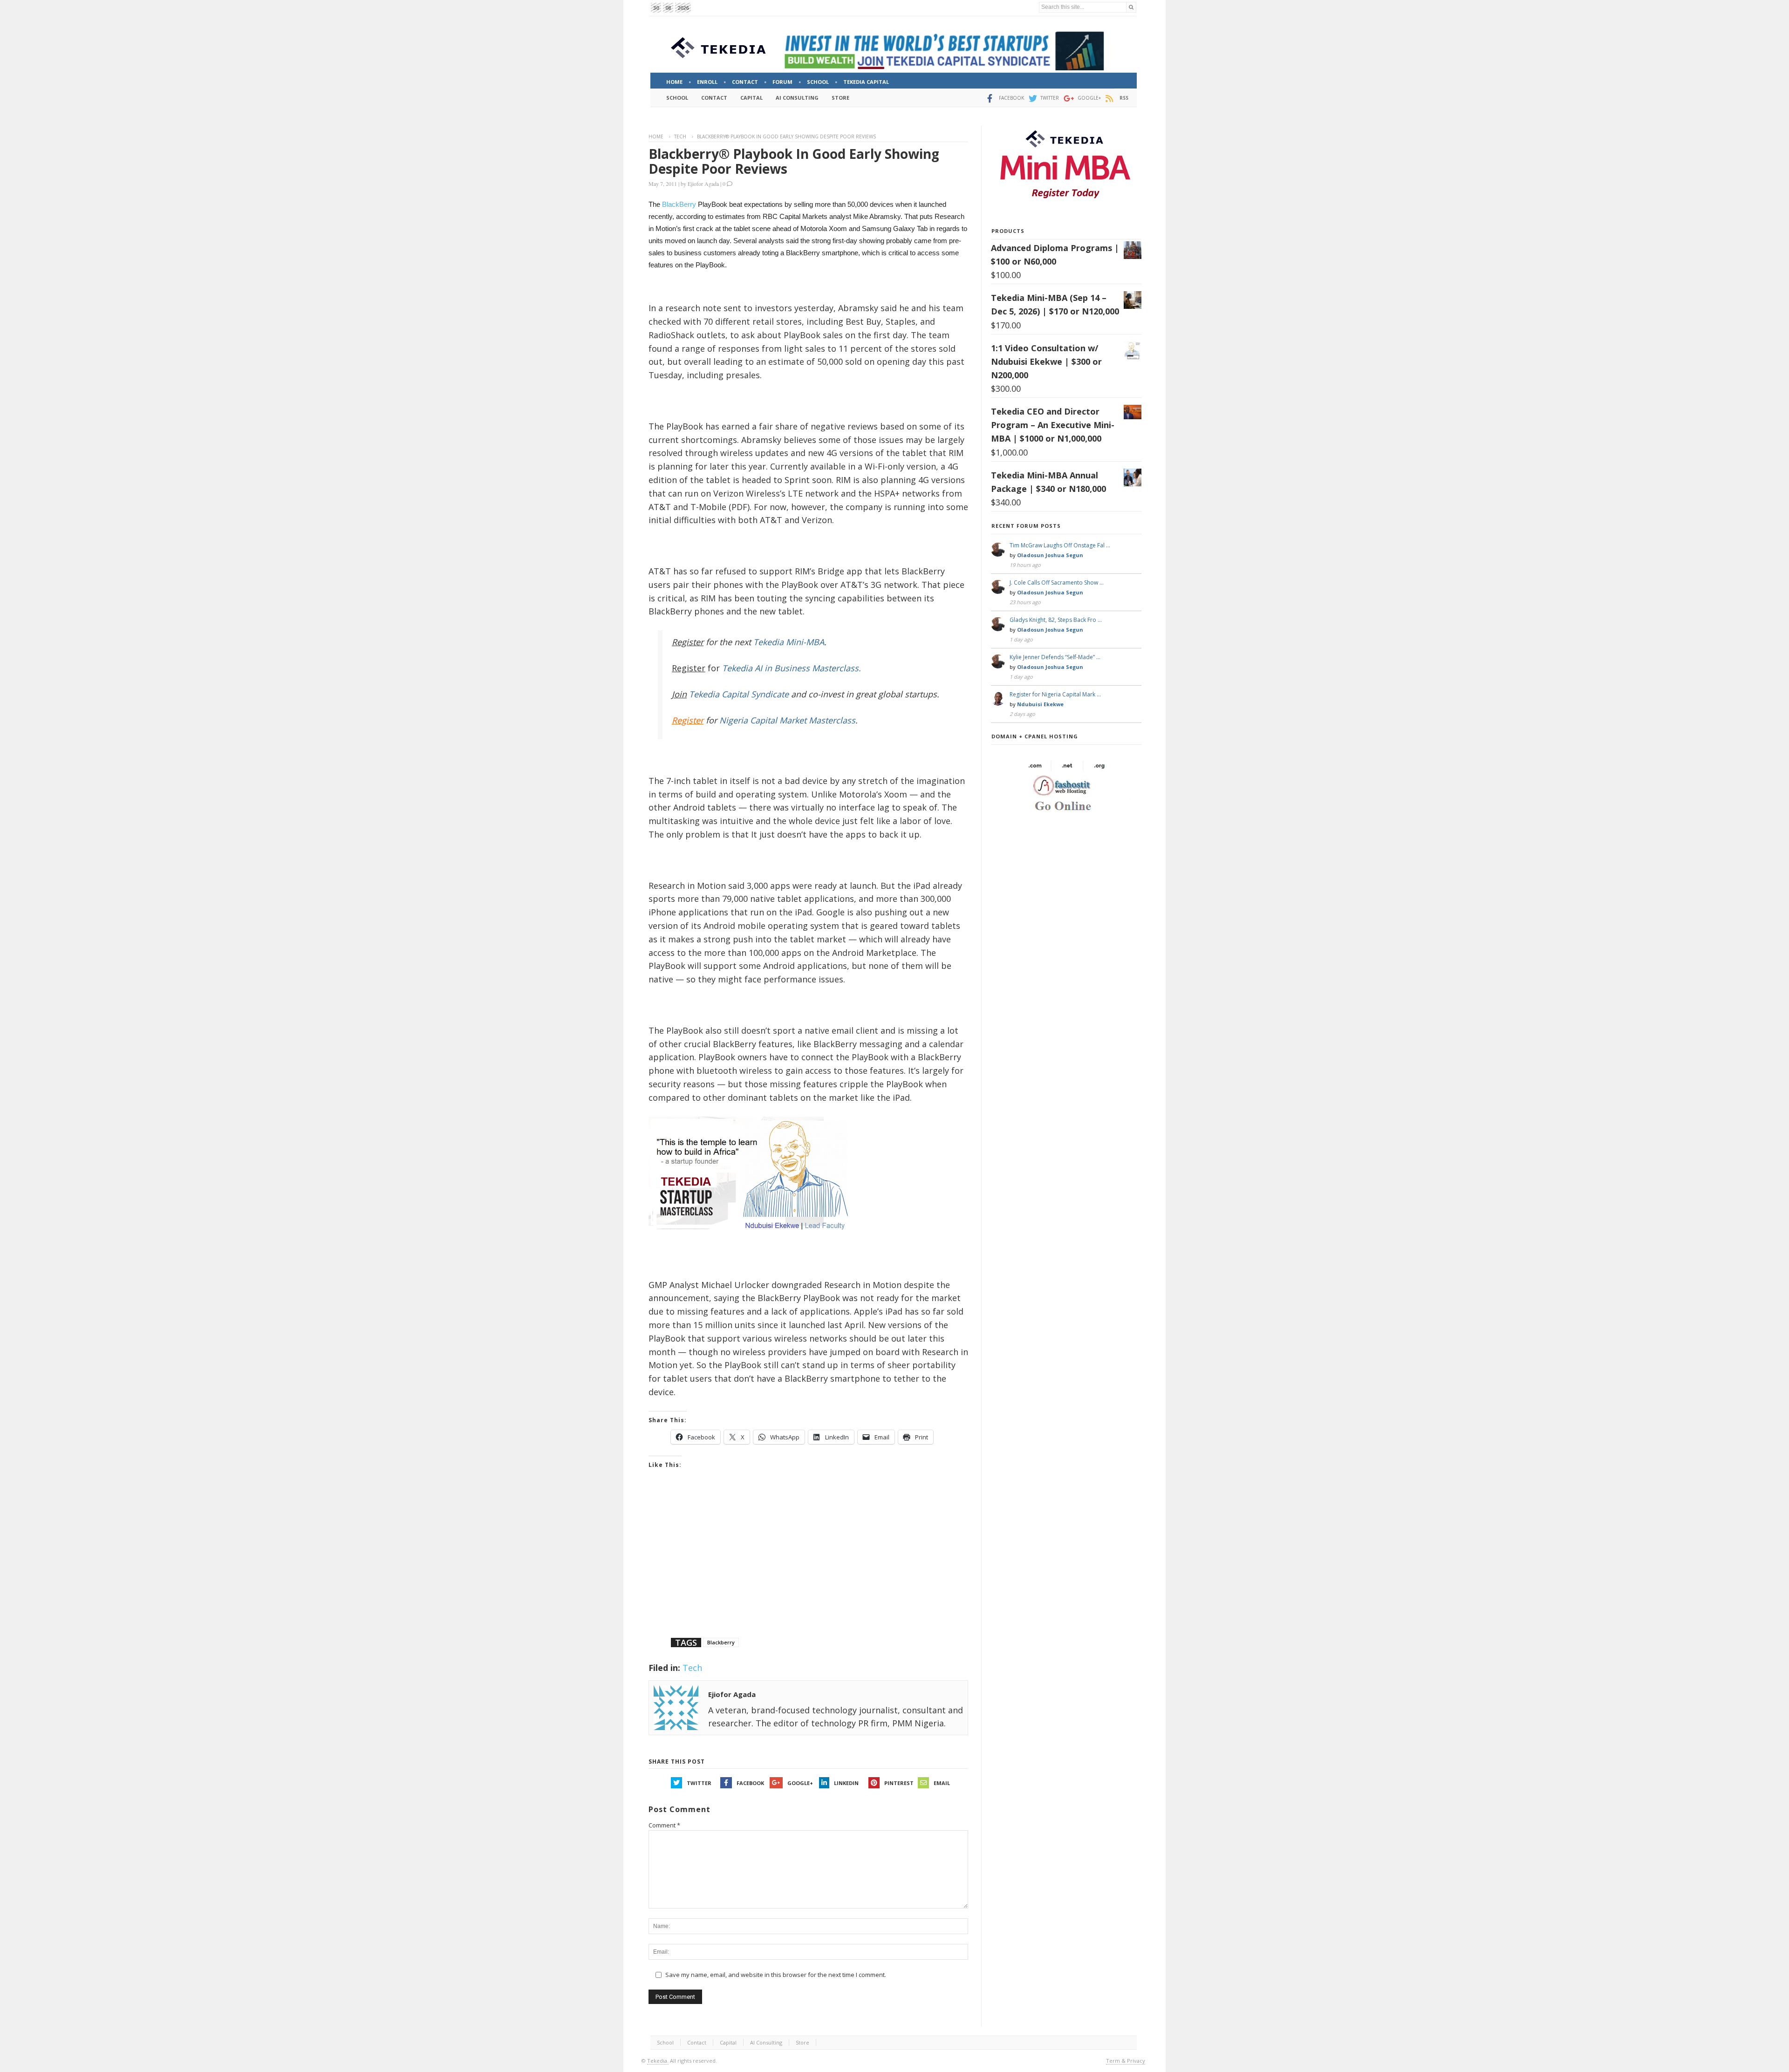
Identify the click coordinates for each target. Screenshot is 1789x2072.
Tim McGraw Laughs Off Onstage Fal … (1060, 545)
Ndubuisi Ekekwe (1040, 704)
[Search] (1131, 7)
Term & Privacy (1126, 2061)
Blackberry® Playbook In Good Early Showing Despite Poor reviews (794, 161)
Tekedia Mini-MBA (789, 642)
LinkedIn (846, 1783)
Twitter (699, 1783)
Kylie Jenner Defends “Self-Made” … (1055, 657)
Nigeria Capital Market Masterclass (787, 720)
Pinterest (899, 1783)
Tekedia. (658, 2061)
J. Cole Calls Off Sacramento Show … (1057, 583)
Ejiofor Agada (703, 184)
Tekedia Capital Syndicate (738, 694)
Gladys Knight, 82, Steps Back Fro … (1056, 620)
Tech (680, 136)
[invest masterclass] (753, 1242)
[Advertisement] (808, 1565)
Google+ (800, 1783)
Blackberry (721, 1642)
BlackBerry (679, 204)
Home (656, 136)
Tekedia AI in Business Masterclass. (792, 668)
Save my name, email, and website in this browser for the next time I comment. (776, 1975)
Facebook (750, 1783)
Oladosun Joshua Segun (1050, 555)
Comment (664, 1825)
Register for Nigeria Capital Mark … (1055, 694)
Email (942, 1783)
